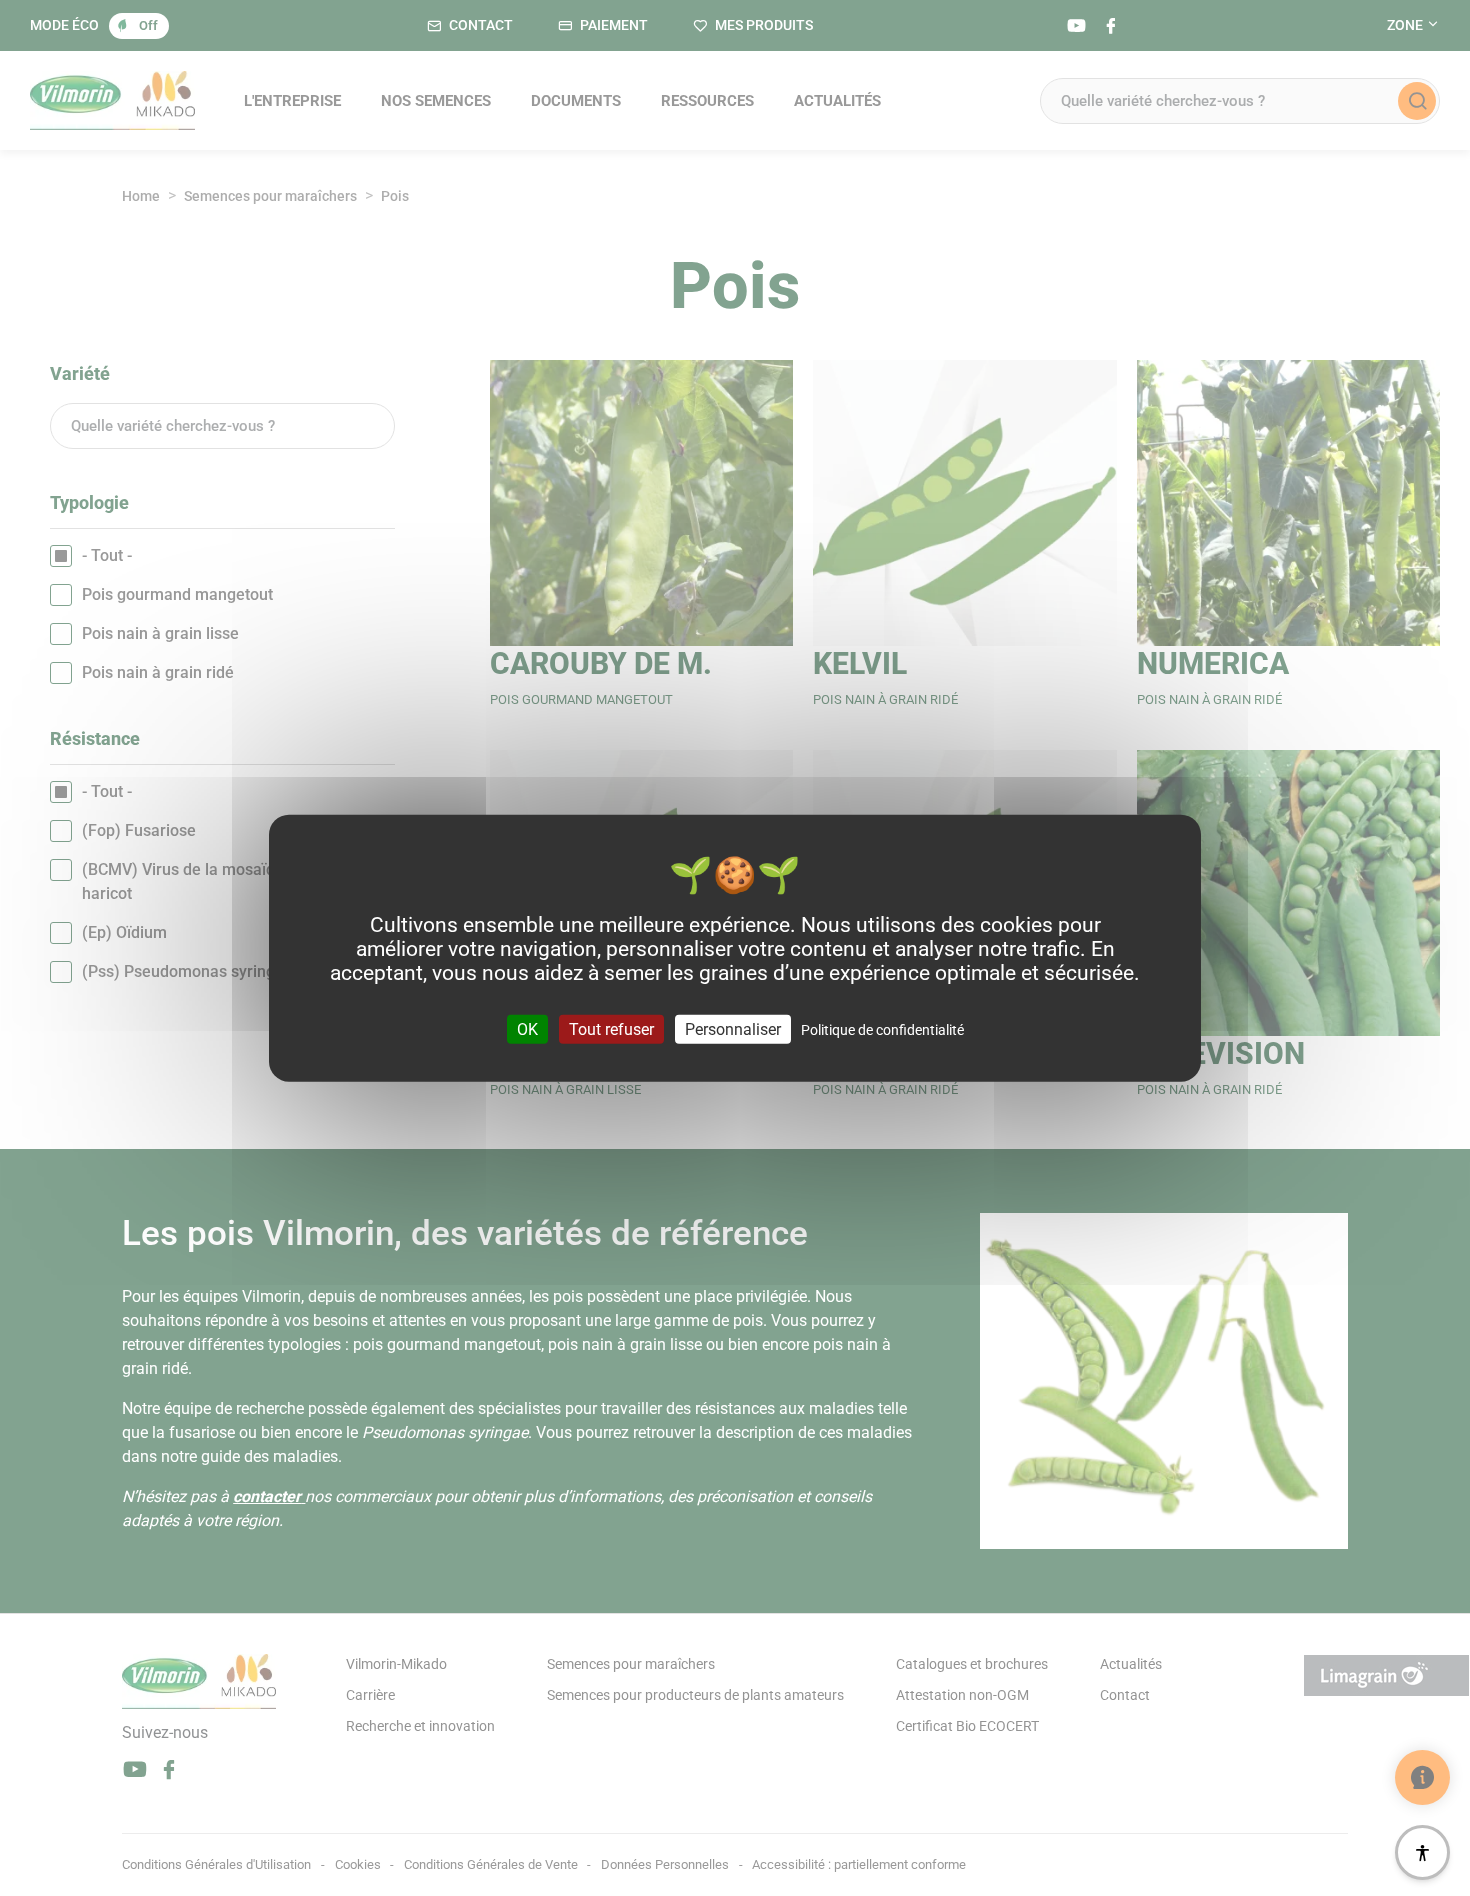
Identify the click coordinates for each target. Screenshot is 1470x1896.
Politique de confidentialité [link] (882, 1029)
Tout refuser (611, 1028)
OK (527, 1028)
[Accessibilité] (1422, 1852)
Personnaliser (733, 1028)
